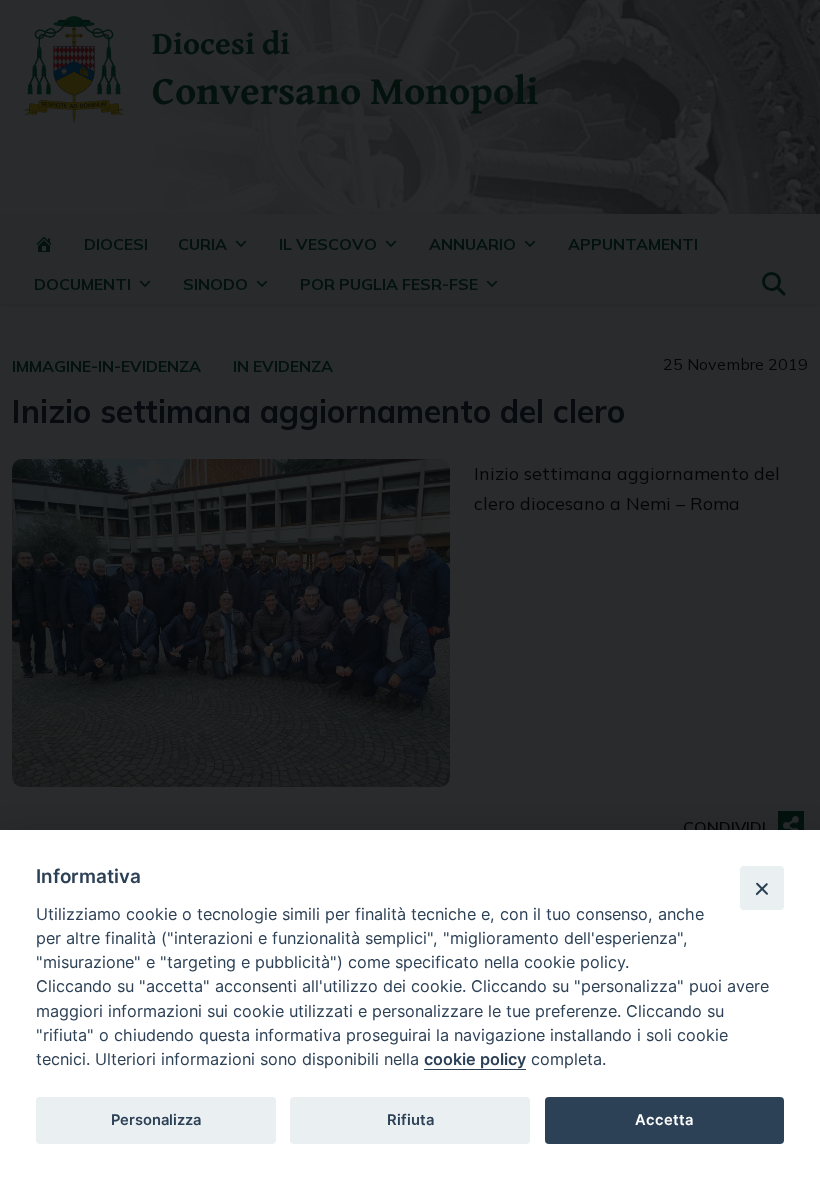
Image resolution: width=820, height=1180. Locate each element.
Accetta (664, 1120)
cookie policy (475, 1059)
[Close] (762, 888)
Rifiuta (410, 1120)
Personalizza (156, 1120)
